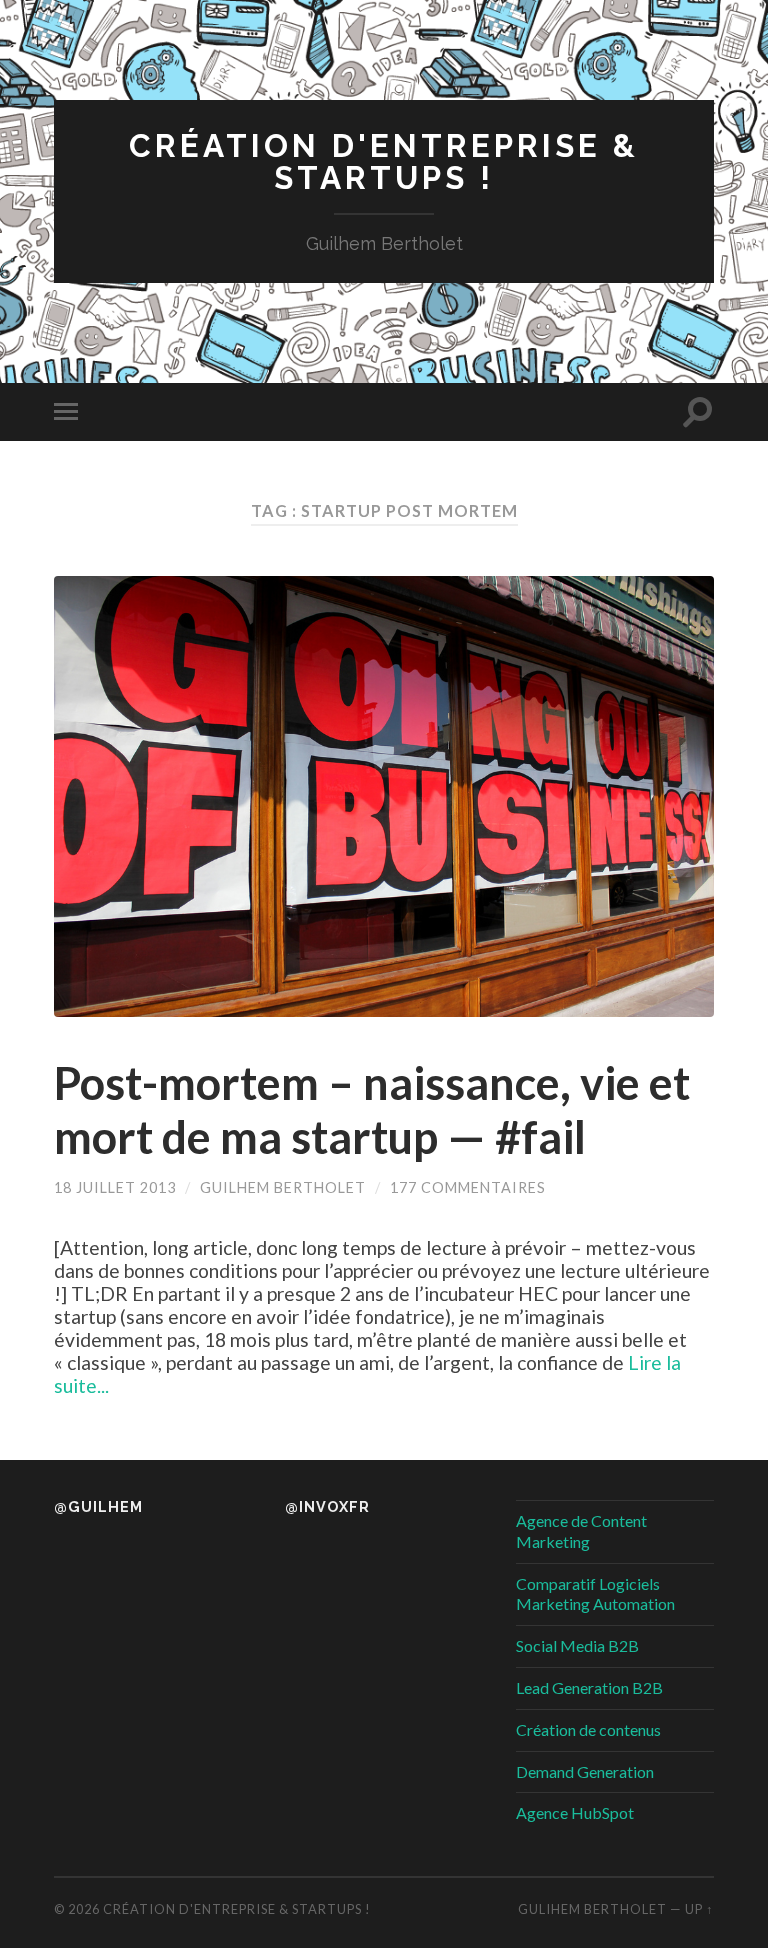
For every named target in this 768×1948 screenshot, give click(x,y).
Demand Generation (585, 1771)
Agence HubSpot (575, 1812)
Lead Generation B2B (589, 1687)
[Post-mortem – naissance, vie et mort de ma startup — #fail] (384, 796)
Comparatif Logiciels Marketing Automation (595, 1594)
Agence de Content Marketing (581, 1531)
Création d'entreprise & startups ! (384, 161)
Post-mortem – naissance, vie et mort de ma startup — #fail (372, 1110)
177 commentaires (468, 1187)
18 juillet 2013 (115, 1187)
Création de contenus (588, 1729)
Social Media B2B (577, 1645)
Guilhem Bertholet (283, 1187)
